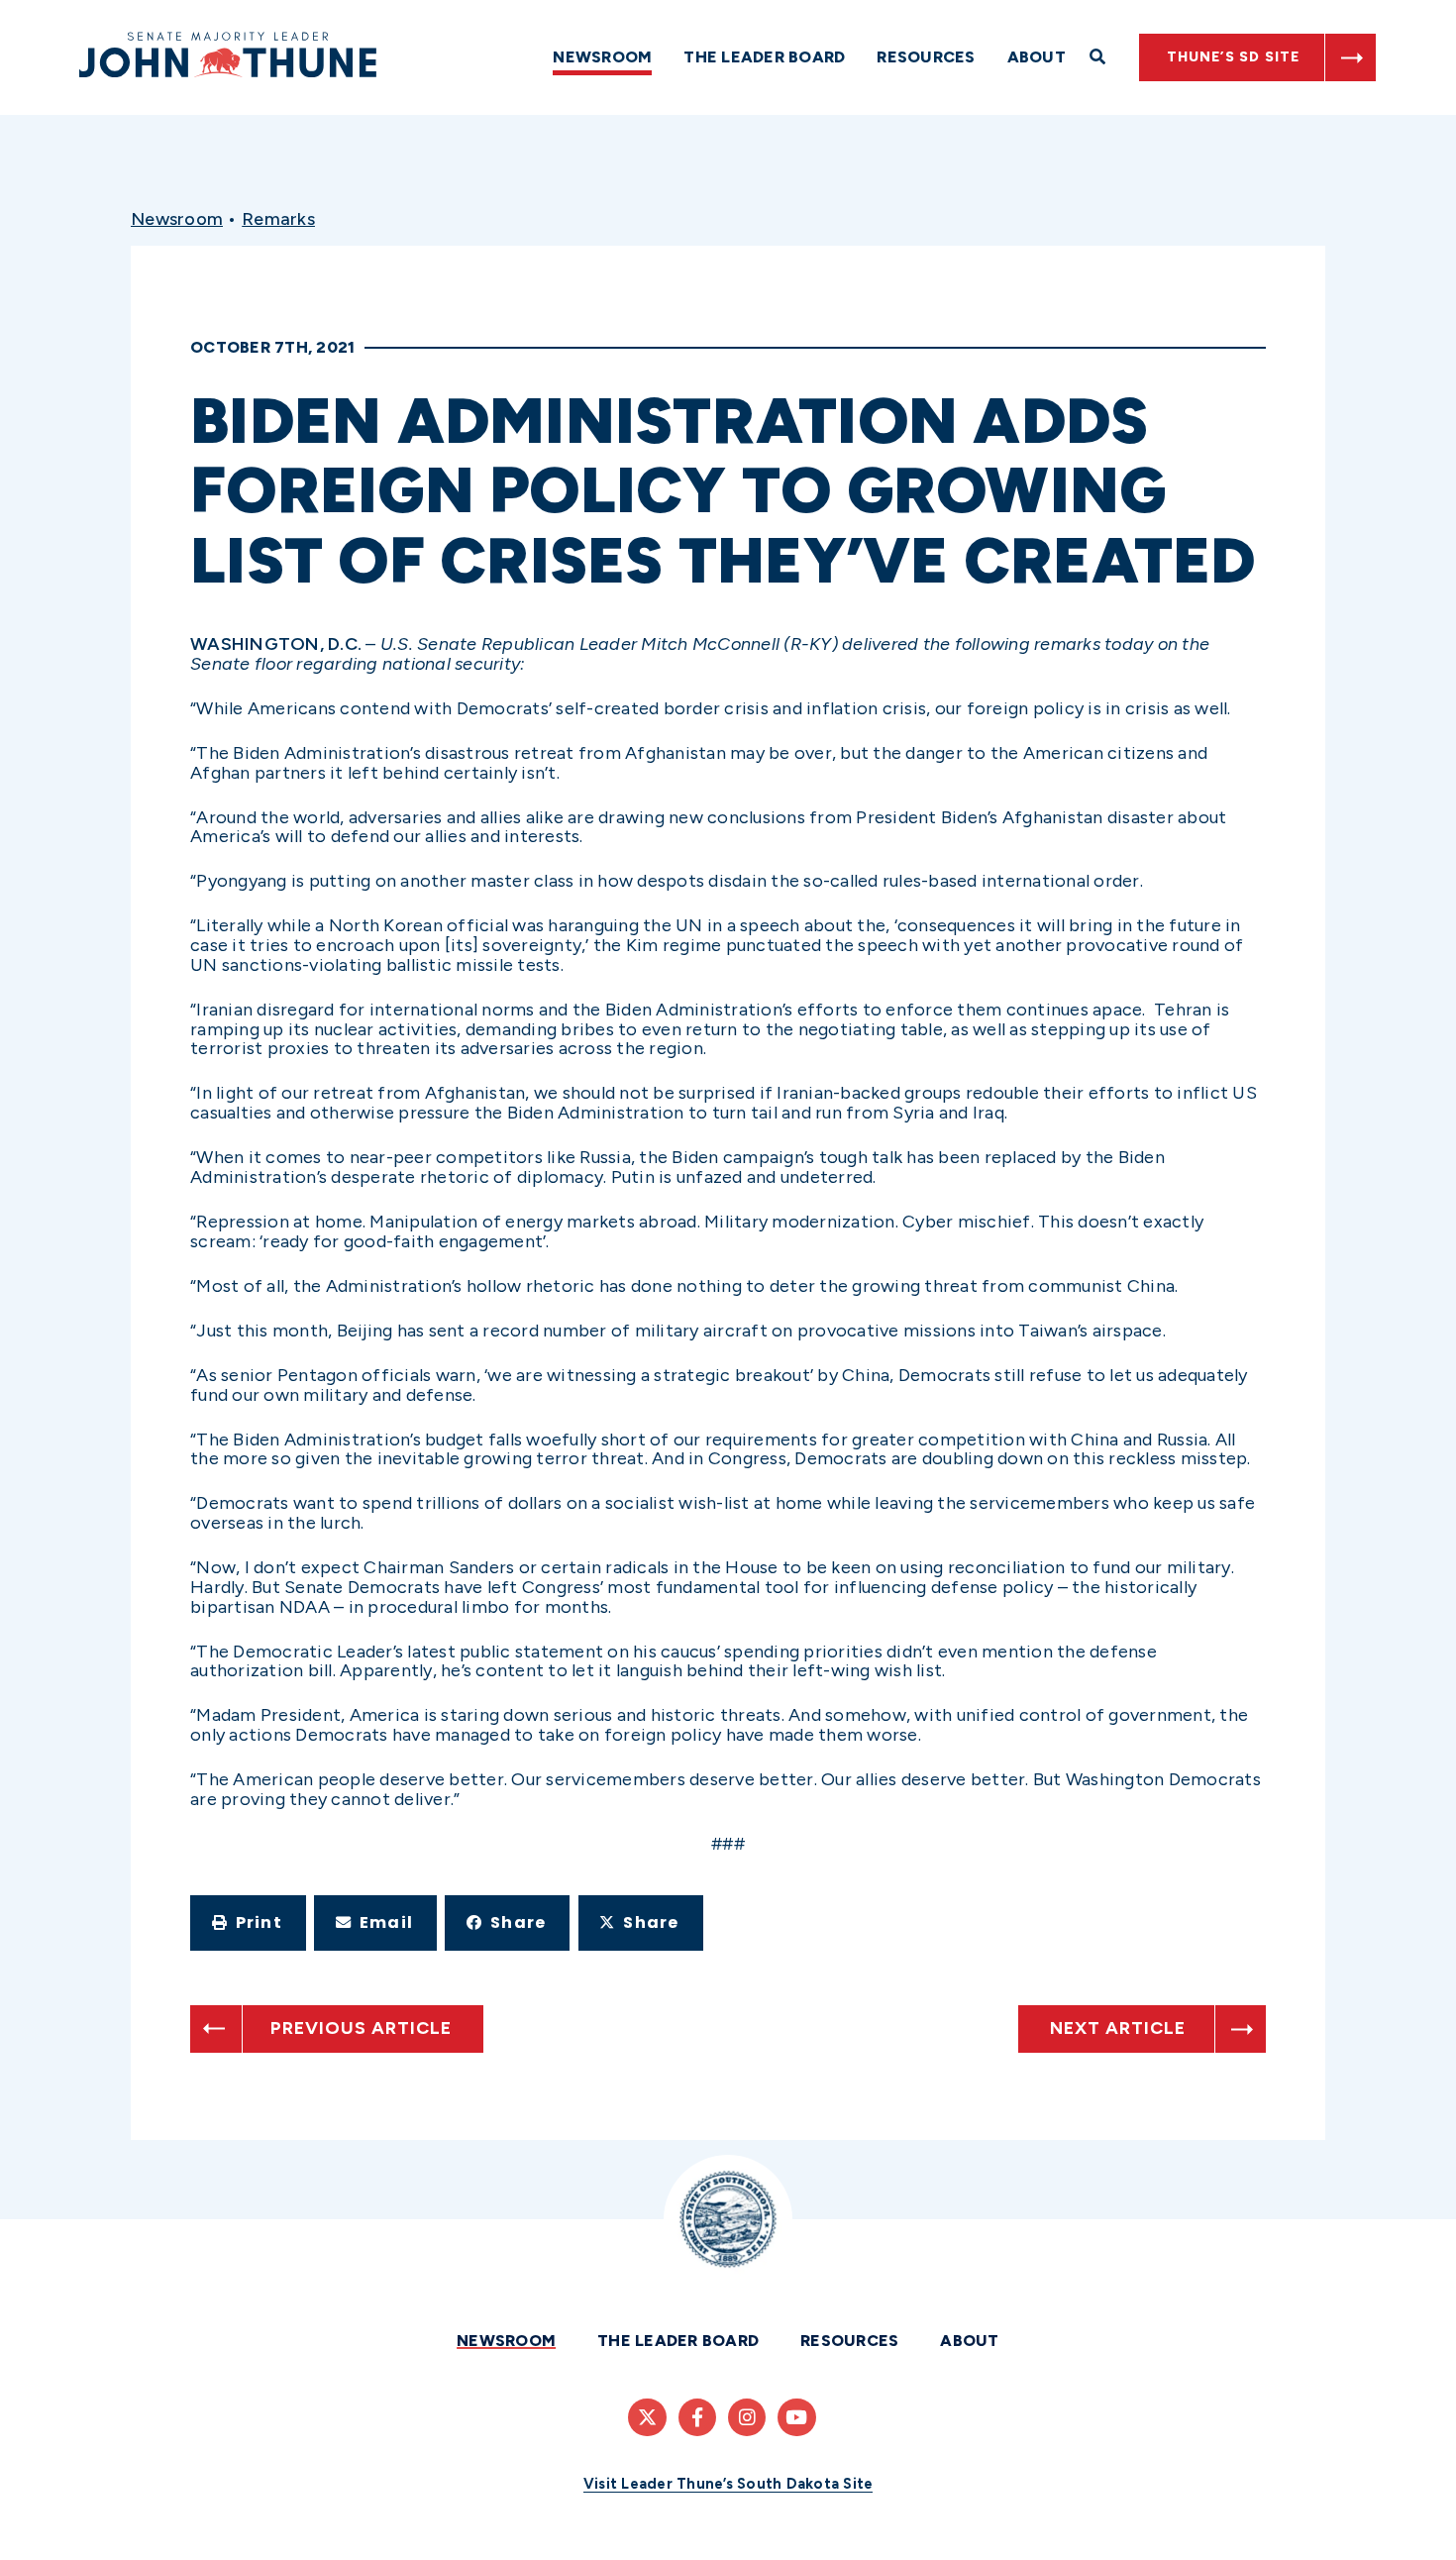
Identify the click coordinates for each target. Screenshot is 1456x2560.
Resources (926, 57)
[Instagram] (747, 2417)
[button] (248, 1923)
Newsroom (602, 57)
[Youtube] (796, 2417)
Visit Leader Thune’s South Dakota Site (728, 2484)
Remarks (278, 219)
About (1037, 57)
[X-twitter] (647, 2417)
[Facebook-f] (697, 2417)
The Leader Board (764, 57)
